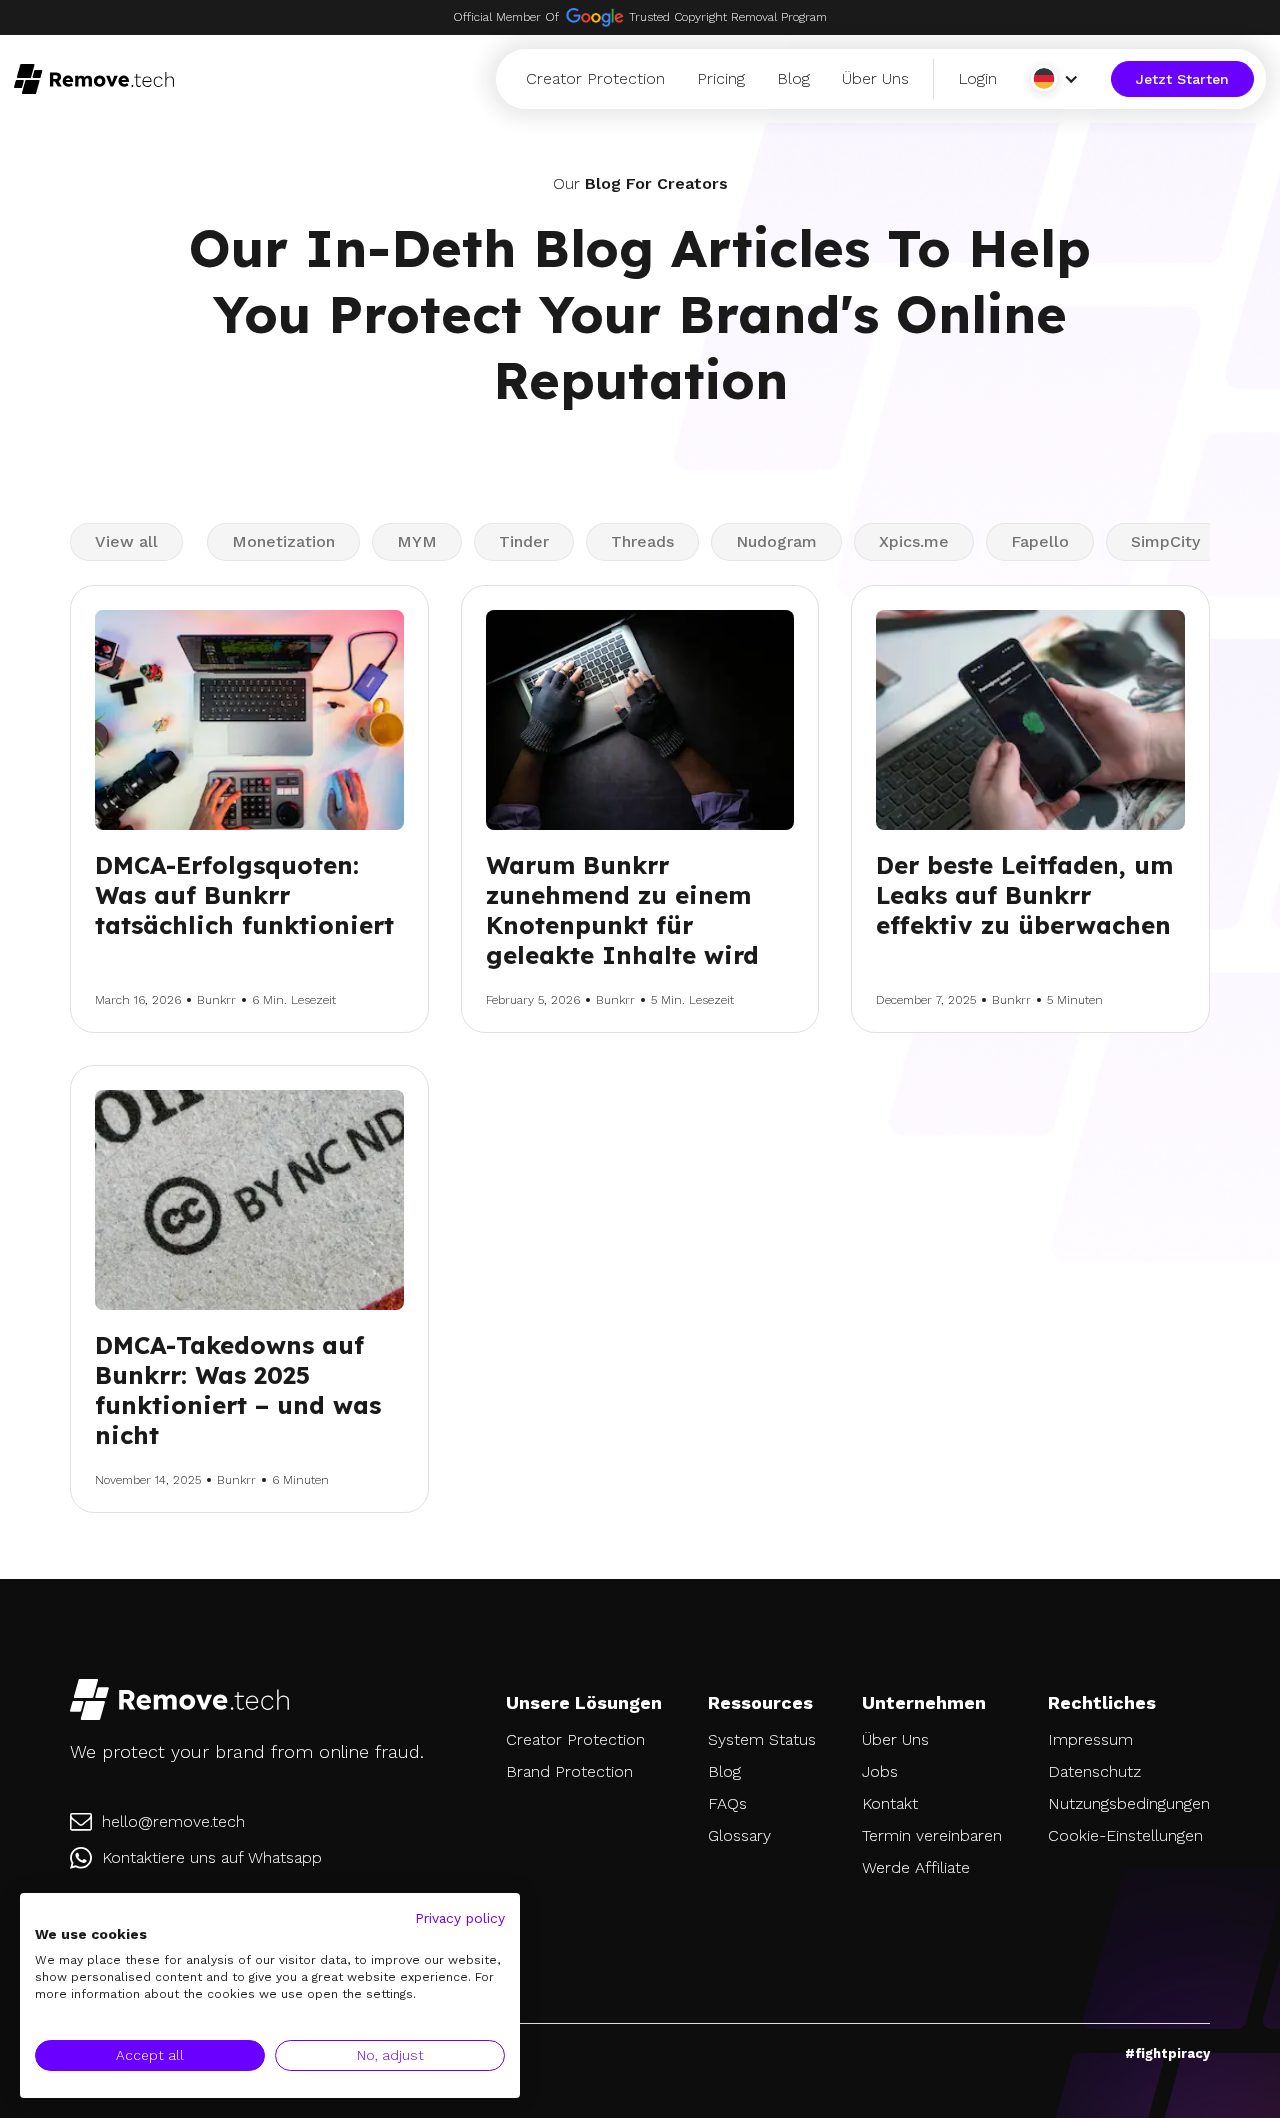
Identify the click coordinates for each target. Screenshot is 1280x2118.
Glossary (739, 1835)
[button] (1058, 78)
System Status (762, 1739)
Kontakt (890, 1803)
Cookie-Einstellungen (1125, 1835)
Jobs (880, 1771)
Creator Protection (595, 78)
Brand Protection (569, 1771)
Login (977, 78)
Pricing (721, 78)
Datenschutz (1094, 1771)
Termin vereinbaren (932, 1835)
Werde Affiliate (916, 1867)
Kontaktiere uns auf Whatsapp (212, 1857)
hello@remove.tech (173, 1821)
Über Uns (875, 78)
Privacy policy (460, 1918)
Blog (793, 78)
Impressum (1090, 1739)
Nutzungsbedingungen (1129, 1803)
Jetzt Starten (1182, 79)
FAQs (727, 1803)
